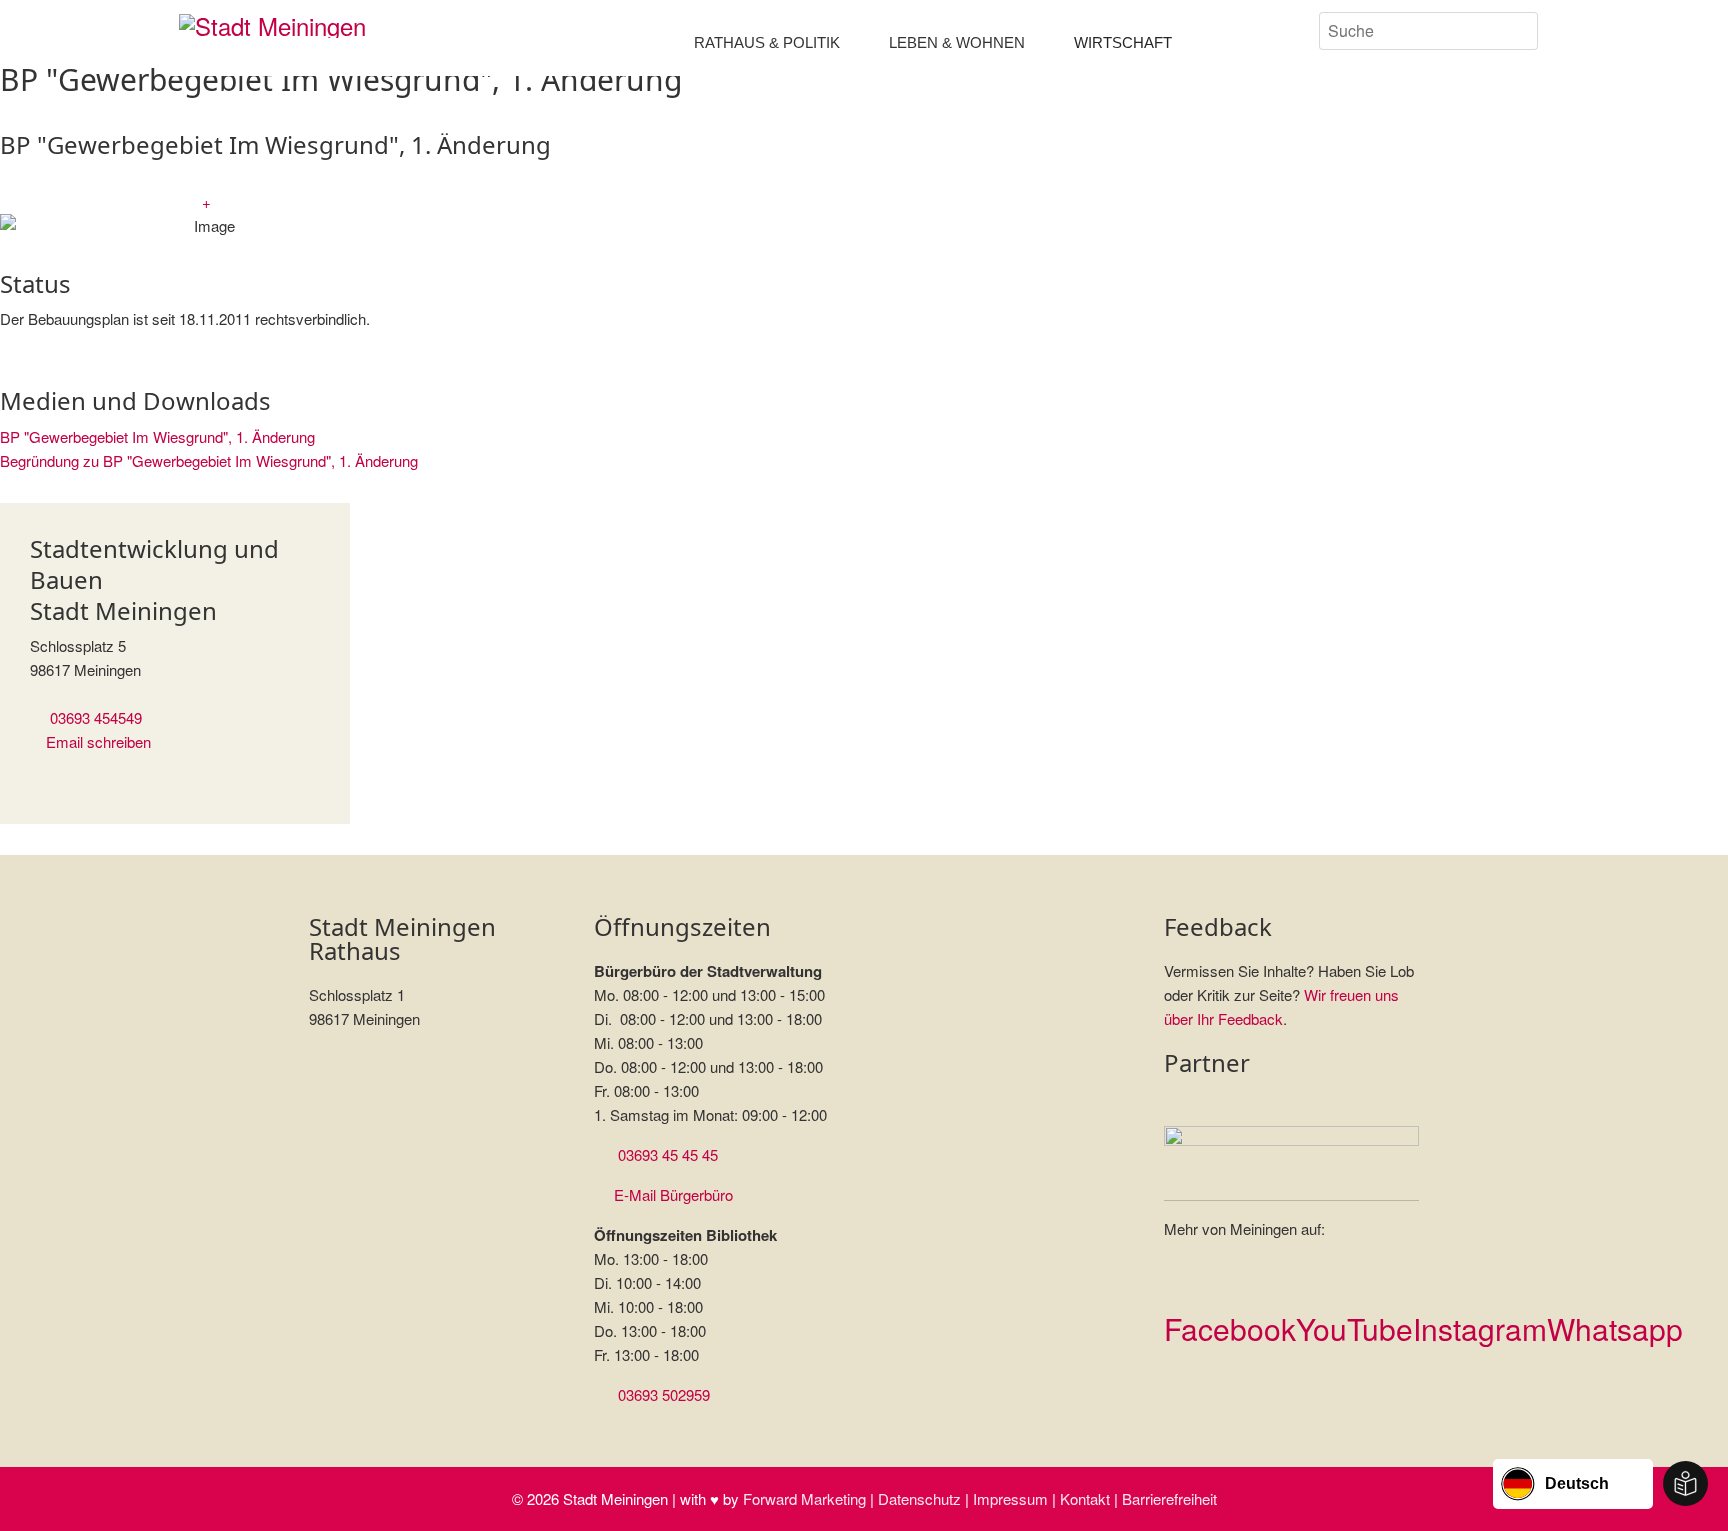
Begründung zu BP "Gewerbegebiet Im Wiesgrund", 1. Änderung (209, 460)
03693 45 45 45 (668, 1154)
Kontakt (1085, 1498)
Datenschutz (919, 1498)
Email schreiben (98, 741)
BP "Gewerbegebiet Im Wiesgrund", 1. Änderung (157, 436)
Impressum (1010, 1498)
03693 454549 (96, 717)
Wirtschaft (1123, 42)
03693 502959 (664, 1394)
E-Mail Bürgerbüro (673, 1194)
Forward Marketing (804, 1498)
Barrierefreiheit (1169, 1498)
